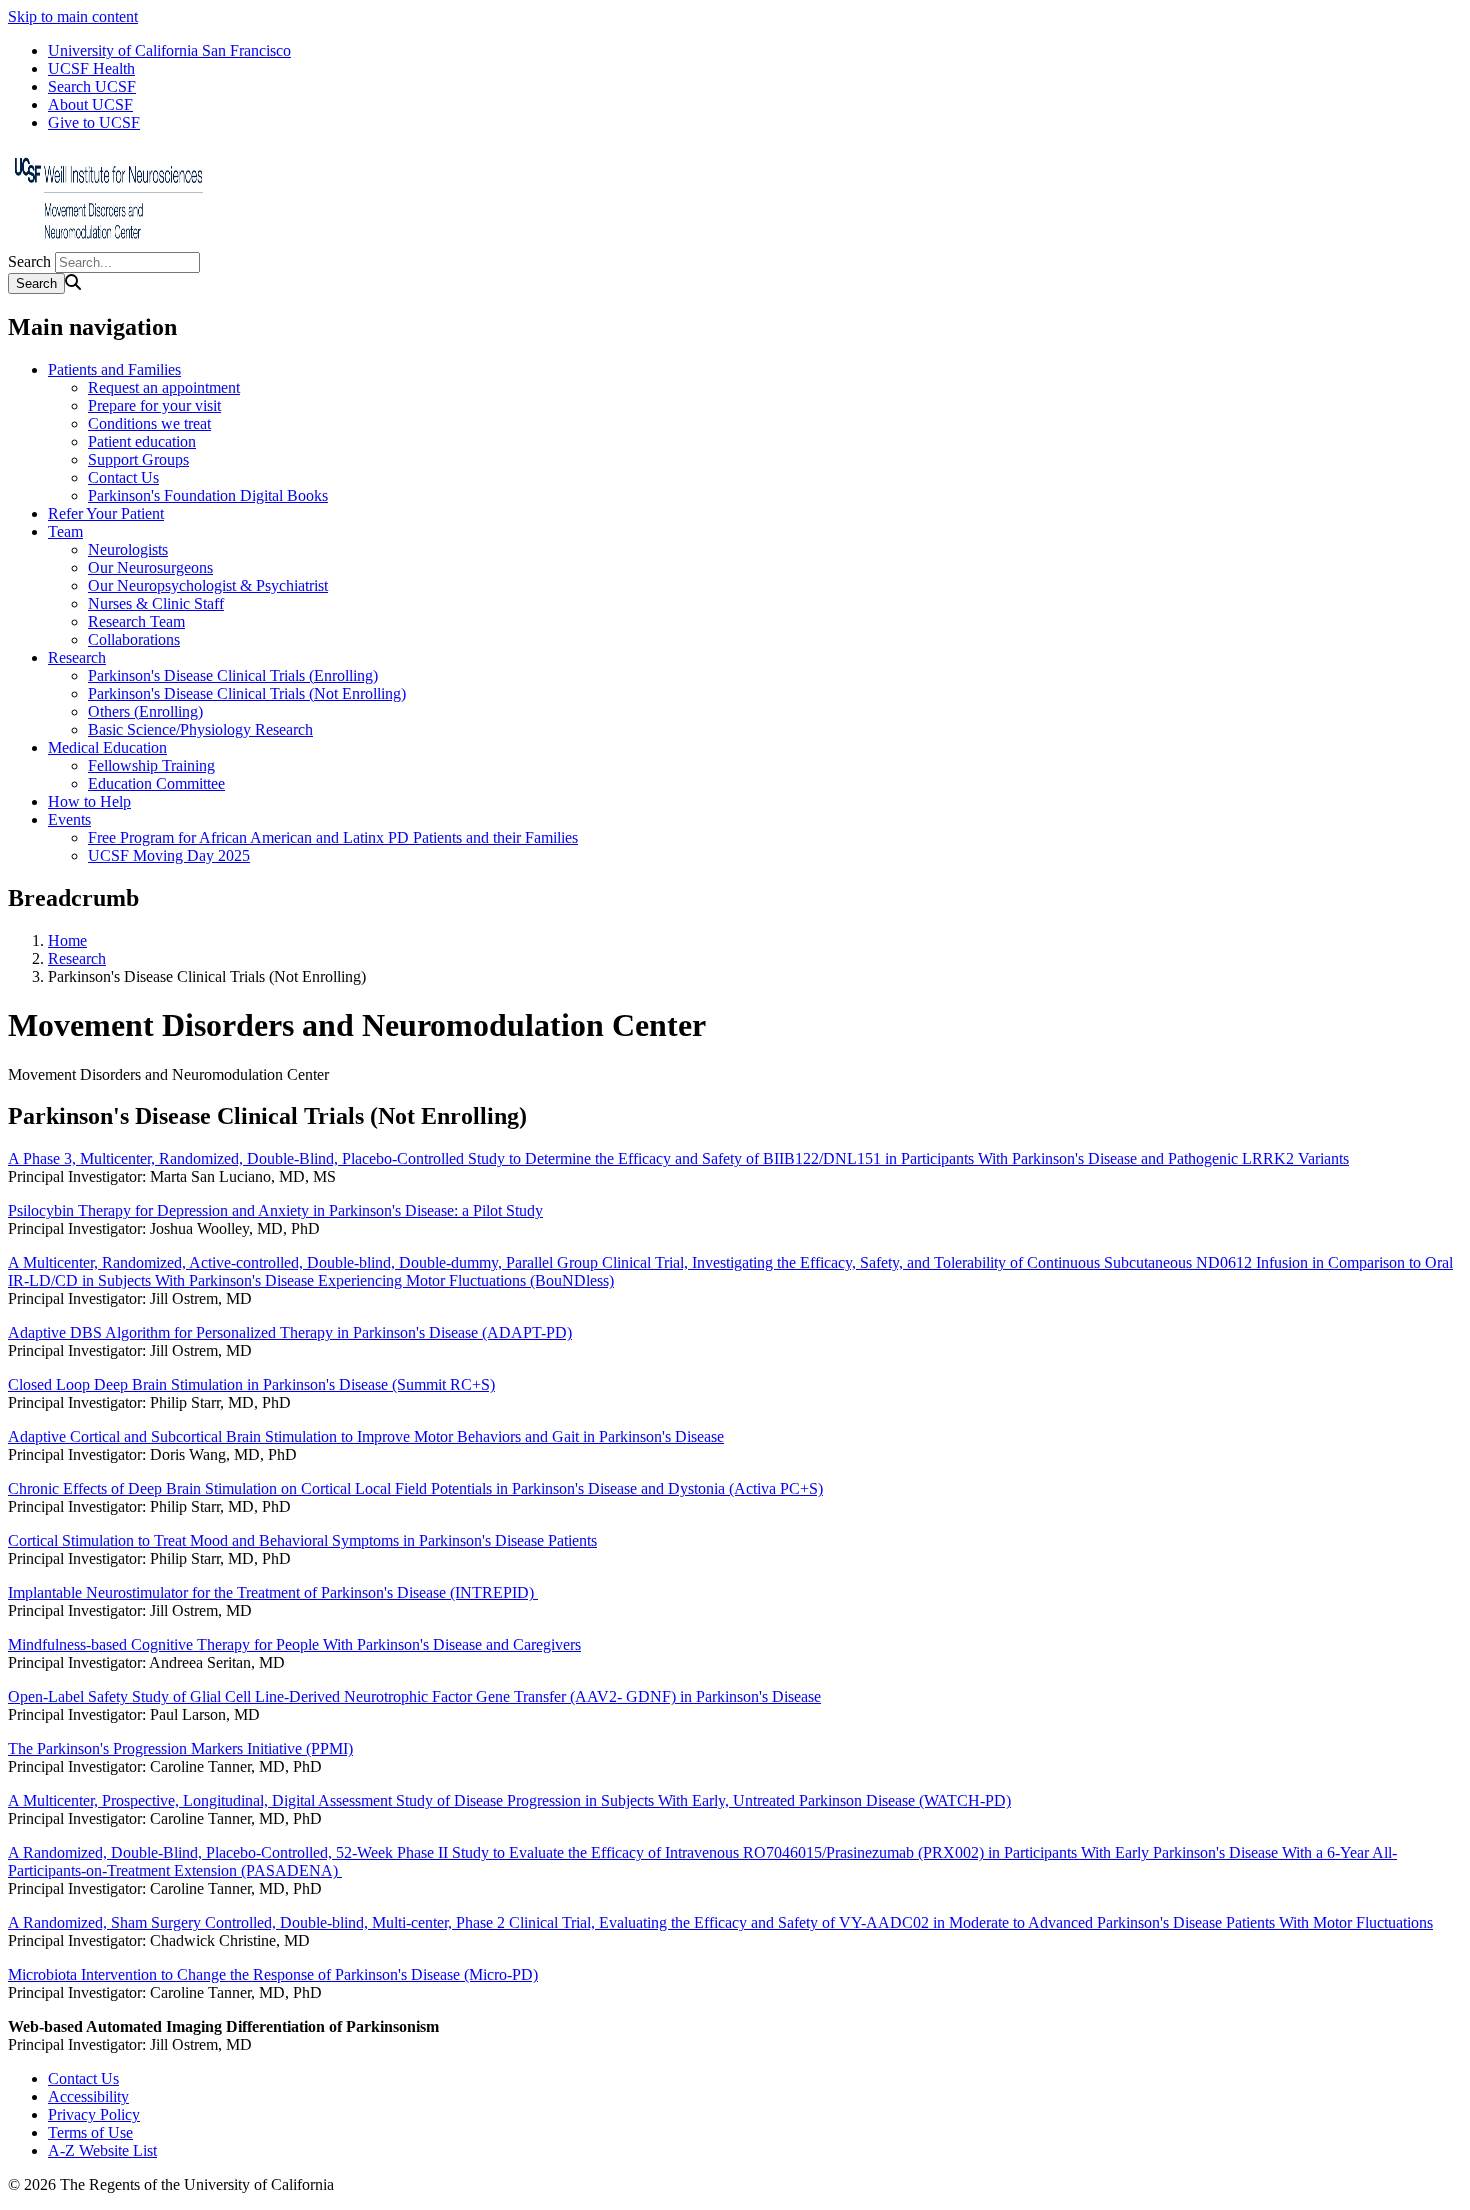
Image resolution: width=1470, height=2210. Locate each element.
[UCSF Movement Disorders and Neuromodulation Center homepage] (108, 242)
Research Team (136, 621)
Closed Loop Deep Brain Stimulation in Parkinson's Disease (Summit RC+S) (251, 1384)
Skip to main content (73, 16)
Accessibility (88, 2096)
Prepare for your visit (154, 405)
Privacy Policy (94, 2114)
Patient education (142, 441)
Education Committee (156, 783)
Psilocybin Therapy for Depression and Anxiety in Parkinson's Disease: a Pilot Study (275, 1210)
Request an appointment (164, 387)
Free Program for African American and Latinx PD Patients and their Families (333, 837)
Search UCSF (92, 86)
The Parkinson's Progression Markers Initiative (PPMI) (180, 1748)
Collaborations (134, 639)
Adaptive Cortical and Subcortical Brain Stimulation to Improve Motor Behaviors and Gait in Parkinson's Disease (366, 1436)
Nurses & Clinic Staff (156, 603)
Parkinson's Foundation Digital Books (208, 495)
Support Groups (138, 459)
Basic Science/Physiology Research (200, 729)
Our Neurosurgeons (150, 567)
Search (29, 261)
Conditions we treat (149, 423)
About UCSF (90, 104)
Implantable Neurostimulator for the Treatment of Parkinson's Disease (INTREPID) (273, 1592)
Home (67, 940)
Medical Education (107, 747)
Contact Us (123, 477)
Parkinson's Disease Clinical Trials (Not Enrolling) (247, 693)
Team (65, 531)
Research (77, 657)
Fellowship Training (151, 765)
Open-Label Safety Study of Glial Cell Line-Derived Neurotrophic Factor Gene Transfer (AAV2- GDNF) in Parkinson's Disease (414, 1696)
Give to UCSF (94, 122)
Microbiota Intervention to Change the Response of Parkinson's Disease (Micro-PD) (273, 1974)
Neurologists (128, 549)
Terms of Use (90, 2132)
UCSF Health (91, 68)
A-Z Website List (102, 2150)
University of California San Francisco (169, 50)
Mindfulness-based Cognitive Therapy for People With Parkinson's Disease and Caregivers (294, 1644)
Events (69, 819)
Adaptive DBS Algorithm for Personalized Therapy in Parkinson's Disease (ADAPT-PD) (290, 1332)
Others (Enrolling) (145, 711)
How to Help (89, 801)
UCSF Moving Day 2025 (169, 855)
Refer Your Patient (106, 513)
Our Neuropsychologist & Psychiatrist (208, 585)
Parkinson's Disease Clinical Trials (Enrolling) (233, 675)
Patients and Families (114, 369)
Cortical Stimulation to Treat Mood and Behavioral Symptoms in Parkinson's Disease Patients (302, 1540)
